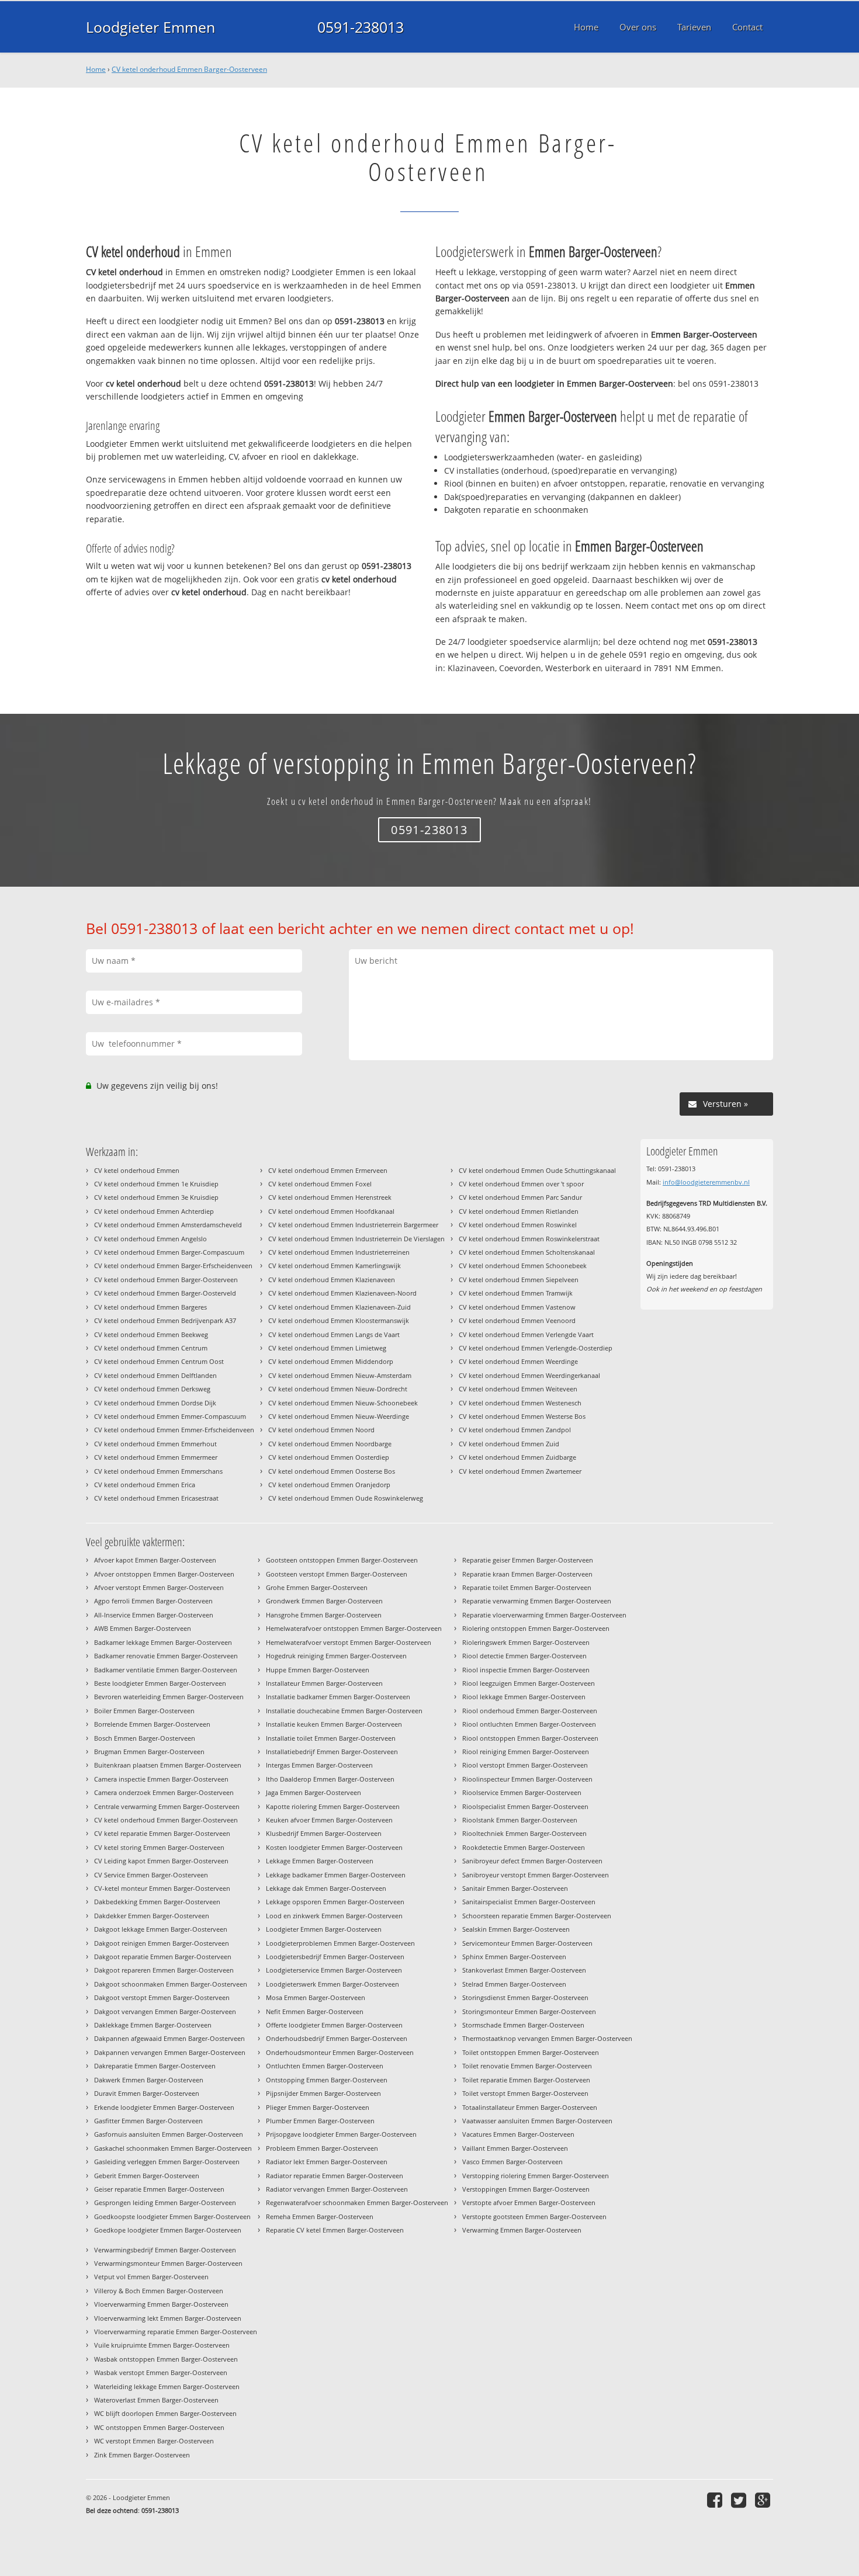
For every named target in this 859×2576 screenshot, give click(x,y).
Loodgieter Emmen (150, 27)
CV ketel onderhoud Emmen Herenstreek (330, 1197)
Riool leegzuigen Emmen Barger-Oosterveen (529, 1683)
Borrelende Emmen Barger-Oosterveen (152, 1724)
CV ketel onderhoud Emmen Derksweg (152, 1389)
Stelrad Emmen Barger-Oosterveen (514, 1984)
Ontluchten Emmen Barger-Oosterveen (325, 2066)
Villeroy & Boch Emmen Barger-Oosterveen (159, 2291)
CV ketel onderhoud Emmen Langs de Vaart (334, 1334)
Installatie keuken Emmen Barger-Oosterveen (334, 1724)
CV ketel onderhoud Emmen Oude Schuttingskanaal (537, 1170)
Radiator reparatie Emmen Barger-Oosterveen (335, 2176)
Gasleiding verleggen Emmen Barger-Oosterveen (167, 2162)
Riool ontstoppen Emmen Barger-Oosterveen (530, 1738)
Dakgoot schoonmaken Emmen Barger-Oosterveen (171, 1984)
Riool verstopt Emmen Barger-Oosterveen (525, 1765)
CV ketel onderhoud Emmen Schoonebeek (523, 1266)
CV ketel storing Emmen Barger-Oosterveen (159, 1847)
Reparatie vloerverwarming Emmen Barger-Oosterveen (544, 1615)
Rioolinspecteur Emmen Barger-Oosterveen (527, 1779)
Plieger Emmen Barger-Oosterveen (318, 2107)
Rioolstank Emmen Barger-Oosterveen (520, 1820)
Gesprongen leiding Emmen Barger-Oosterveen (165, 2202)
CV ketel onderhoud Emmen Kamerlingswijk (335, 1266)
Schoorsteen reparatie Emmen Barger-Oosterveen (537, 1916)
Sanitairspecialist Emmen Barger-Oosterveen (529, 1902)
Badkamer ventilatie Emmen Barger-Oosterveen (166, 1670)
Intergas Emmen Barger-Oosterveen (319, 1765)
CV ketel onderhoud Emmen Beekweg (151, 1334)
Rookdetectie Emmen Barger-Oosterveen (524, 1847)
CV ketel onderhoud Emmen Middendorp (331, 1361)
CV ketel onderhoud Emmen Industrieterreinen (339, 1252)
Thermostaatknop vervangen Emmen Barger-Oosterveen (547, 2038)
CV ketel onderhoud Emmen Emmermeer (156, 1457)
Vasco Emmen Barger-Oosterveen (512, 2162)
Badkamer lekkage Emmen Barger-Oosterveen (163, 1642)
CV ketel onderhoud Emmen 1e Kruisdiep (156, 1184)
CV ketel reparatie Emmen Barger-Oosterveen (162, 1833)
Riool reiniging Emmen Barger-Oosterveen (526, 1752)
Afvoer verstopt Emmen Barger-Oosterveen (159, 1587)
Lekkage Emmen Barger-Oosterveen (320, 1861)
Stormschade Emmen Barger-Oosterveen (523, 2025)
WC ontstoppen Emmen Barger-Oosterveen (159, 2427)
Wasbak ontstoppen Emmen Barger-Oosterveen (166, 2359)
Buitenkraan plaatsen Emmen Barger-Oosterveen (168, 1765)
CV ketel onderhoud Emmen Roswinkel (518, 1225)
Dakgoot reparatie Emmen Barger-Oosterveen (163, 1957)
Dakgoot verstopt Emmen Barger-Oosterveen (162, 1997)
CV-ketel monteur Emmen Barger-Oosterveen (162, 1888)
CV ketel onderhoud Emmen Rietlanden (519, 1211)
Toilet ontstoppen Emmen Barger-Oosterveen (531, 2052)
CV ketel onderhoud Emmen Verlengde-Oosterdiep (536, 1348)
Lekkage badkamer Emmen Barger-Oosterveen (336, 1875)
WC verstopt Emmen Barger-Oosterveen (154, 2441)
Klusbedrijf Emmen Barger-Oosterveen (324, 1833)
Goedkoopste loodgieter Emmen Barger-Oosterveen (172, 2216)
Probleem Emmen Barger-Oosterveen (322, 2148)
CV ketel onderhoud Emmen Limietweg (327, 1348)
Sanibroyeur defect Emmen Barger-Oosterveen (532, 1861)
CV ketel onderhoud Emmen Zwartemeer (520, 1471)
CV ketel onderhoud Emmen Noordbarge (330, 1444)
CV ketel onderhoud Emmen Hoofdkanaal (331, 1211)
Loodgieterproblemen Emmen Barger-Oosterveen (340, 1943)
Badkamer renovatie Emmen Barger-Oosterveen (166, 1656)
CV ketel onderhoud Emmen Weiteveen (518, 1389)
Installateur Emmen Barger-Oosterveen (324, 1683)
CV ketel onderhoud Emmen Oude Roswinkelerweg (346, 1498)
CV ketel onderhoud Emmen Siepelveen (519, 1280)
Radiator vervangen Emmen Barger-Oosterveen (337, 2189)
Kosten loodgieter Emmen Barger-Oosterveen (334, 1847)
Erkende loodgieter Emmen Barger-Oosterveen (164, 2107)
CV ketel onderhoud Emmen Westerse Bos (522, 1416)
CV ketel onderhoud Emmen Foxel (320, 1184)
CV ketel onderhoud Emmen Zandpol (515, 1430)
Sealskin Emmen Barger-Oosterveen (516, 1929)
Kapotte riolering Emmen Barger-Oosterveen (333, 1806)
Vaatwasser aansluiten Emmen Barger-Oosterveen (537, 2121)
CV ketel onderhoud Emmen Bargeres (150, 1307)
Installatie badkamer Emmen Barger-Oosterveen (338, 1697)
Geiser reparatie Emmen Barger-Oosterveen (159, 2189)
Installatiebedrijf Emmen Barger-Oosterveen (332, 1752)
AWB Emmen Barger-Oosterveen (143, 1628)
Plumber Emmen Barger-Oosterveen (320, 2121)
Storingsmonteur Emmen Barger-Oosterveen (529, 2011)
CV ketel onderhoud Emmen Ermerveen (328, 1170)
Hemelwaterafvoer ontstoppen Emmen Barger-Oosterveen (354, 1628)
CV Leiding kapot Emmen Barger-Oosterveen (161, 1861)
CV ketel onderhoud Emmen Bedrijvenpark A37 (165, 1320)
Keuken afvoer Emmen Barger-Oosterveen (329, 1820)
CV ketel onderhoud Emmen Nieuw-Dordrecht (338, 1389)
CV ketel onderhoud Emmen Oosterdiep (329, 1457)
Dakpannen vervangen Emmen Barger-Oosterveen (170, 2052)
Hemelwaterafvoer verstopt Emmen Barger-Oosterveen (349, 1642)
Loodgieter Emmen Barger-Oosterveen (324, 1929)
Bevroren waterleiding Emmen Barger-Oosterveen (169, 1697)
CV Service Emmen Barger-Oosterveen (151, 1875)
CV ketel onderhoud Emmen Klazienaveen (332, 1280)
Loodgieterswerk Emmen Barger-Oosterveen (332, 1984)
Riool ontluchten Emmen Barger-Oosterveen (529, 1724)
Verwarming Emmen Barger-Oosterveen (522, 2230)
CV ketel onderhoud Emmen (137, 1170)
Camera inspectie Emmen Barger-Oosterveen (161, 1779)
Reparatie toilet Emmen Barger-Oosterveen (527, 1587)
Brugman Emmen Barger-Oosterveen (149, 1752)
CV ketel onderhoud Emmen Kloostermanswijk (339, 1320)
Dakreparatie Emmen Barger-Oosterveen (155, 2066)
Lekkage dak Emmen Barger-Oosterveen (326, 1888)
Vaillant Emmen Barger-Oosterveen (515, 2148)
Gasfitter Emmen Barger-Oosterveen (148, 2121)
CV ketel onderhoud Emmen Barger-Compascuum (169, 1252)
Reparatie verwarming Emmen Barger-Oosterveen (537, 1601)
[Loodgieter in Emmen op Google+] (764, 2500)
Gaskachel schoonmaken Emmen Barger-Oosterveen (173, 2148)
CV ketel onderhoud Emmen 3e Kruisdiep (156, 1197)
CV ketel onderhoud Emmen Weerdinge (518, 1361)
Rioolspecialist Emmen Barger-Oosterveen (525, 1806)
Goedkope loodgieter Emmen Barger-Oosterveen (168, 2230)
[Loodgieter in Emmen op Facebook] (716, 2500)
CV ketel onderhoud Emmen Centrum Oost (159, 1361)
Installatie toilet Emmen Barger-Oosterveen (331, 1738)
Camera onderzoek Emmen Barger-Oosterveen (164, 1792)
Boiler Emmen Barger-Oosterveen (144, 1711)
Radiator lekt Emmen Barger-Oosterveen (327, 2162)
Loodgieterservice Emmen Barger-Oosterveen (334, 1970)
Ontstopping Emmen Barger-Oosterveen (327, 2080)
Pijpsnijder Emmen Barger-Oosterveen (323, 2093)
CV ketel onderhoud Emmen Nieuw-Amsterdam (340, 1375)
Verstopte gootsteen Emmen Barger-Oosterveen (534, 2216)
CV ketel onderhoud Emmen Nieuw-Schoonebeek (343, 1403)
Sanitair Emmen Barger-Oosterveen (515, 1888)
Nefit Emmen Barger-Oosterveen (315, 2011)
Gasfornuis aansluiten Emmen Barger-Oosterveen (169, 2134)
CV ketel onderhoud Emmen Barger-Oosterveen (189, 69)
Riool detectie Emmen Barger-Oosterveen (524, 1656)
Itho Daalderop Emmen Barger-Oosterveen (330, 1779)
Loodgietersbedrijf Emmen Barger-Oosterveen (335, 1957)
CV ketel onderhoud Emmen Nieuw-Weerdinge (339, 1416)
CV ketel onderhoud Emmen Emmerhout (155, 1444)
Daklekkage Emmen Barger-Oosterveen (153, 2025)
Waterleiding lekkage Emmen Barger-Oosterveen (167, 2386)
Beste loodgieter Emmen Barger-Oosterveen (160, 1683)
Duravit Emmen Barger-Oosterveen (147, 2093)
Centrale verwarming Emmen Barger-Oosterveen (167, 1806)
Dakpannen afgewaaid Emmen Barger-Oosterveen (169, 2038)
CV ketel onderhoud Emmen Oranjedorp (329, 1485)
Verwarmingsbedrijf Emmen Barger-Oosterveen (165, 2250)
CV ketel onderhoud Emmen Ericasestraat (156, 1498)
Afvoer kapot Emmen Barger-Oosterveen (155, 1560)
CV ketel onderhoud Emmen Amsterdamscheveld (168, 1225)
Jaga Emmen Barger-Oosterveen (314, 1792)
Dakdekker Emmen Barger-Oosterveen (152, 1916)
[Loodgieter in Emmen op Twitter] (740, 2500)
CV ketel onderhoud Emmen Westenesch (520, 1403)
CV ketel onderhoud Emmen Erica (145, 1485)
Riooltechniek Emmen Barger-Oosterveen (524, 1833)
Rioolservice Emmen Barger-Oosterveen (522, 1792)
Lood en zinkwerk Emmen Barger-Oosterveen (334, 1916)
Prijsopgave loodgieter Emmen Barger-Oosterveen (341, 2134)
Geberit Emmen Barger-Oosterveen (147, 2176)
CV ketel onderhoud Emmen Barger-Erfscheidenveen (173, 1266)
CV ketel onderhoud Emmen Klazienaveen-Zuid (340, 1307)
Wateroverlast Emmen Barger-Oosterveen (156, 2400)
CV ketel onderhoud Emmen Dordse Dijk (155, 1403)
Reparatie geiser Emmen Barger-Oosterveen (528, 1560)
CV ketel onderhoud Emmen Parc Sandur (520, 1197)
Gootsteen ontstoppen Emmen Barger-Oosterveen (342, 1560)
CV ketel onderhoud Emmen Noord (321, 1430)
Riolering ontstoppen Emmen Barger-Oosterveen (536, 1628)
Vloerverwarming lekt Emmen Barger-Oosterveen (168, 2318)
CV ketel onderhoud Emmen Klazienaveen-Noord (342, 1293)
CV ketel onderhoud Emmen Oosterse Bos (332, 1471)
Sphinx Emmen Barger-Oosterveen (514, 1957)
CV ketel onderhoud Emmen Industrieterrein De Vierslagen (356, 1239)
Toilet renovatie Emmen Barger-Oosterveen (527, 2066)
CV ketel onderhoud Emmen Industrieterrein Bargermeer (353, 1225)
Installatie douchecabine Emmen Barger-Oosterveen (344, 1711)
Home (96, 69)
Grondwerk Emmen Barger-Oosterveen (324, 1601)
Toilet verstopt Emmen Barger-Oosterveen (525, 2093)
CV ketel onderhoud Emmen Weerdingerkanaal (529, 1375)
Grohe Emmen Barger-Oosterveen (317, 1587)
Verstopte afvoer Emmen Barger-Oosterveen (529, 2202)
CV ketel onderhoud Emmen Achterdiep (154, 1211)
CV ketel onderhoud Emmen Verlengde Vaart (526, 1334)
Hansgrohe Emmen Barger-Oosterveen (324, 1615)
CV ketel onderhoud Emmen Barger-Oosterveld (165, 1293)
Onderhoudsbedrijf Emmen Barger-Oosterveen (337, 2038)
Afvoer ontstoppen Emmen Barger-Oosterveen (164, 1574)
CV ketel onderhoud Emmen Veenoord (517, 1320)
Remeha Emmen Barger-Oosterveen (320, 2216)
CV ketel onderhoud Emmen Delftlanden (155, 1375)
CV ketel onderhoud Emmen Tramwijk (516, 1293)
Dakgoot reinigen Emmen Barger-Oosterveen (162, 1943)
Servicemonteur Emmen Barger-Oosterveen (527, 1943)
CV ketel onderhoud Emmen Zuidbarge (517, 1457)
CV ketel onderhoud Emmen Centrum (151, 1348)
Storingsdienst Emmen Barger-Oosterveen (525, 1997)
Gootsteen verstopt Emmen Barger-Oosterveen (337, 1574)
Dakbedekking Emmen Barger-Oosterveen (157, 1902)
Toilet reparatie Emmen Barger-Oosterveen (526, 2080)
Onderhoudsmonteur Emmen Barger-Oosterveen (340, 2052)
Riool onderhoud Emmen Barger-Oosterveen (530, 1711)
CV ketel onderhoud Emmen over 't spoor (521, 1184)
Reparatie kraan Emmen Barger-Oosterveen (527, 1574)
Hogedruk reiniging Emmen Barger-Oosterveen (336, 1656)
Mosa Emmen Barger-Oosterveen (316, 1997)
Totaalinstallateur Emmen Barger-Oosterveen (530, 2107)
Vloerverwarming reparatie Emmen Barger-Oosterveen (176, 2332)
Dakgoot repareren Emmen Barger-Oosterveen (164, 1970)
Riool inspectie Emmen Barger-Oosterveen (526, 1670)
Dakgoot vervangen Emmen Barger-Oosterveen (165, 2011)
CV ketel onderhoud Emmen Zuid (509, 1444)
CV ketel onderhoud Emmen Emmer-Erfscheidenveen (174, 1430)
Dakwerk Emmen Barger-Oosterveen (149, 2080)
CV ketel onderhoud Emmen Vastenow (517, 1307)
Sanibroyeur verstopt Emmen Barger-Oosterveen (536, 1875)
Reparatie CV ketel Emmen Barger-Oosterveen (335, 2230)
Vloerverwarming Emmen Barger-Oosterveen (161, 2304)
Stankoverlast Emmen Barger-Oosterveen (524, 1970)
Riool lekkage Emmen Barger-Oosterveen (524, 1697)
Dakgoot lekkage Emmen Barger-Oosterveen (161, 1929)
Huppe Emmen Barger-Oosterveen (318, 1670)
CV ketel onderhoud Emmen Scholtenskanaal (527, 1252)
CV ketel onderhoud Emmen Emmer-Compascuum (170, 1416)
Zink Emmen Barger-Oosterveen (142, 2455)
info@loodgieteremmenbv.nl (706, 1182)
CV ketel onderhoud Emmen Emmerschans (158, 1471)
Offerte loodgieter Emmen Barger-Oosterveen (334, 2025)
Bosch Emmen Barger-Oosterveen (145, 1738)
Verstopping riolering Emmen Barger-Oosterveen (536, 2176)
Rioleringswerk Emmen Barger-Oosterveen (526, 1642)
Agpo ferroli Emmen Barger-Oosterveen (153, 1601)
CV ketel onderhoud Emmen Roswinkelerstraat (529, 1239)
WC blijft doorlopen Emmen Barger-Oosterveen (165, 2413)
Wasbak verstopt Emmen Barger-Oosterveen (161, 2372)
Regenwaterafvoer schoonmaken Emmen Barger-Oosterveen (357, 2202)
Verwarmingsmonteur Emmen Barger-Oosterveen (168, 2263)
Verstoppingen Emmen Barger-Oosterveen (526, 2189)
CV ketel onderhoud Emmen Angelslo (150, 1239)
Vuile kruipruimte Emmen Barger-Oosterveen (162, 2345)
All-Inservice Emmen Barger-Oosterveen (154, 1615)
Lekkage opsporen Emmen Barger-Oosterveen (335, 1902)
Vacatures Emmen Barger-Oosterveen (518, 2134)
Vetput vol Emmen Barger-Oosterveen (151, 2277)
